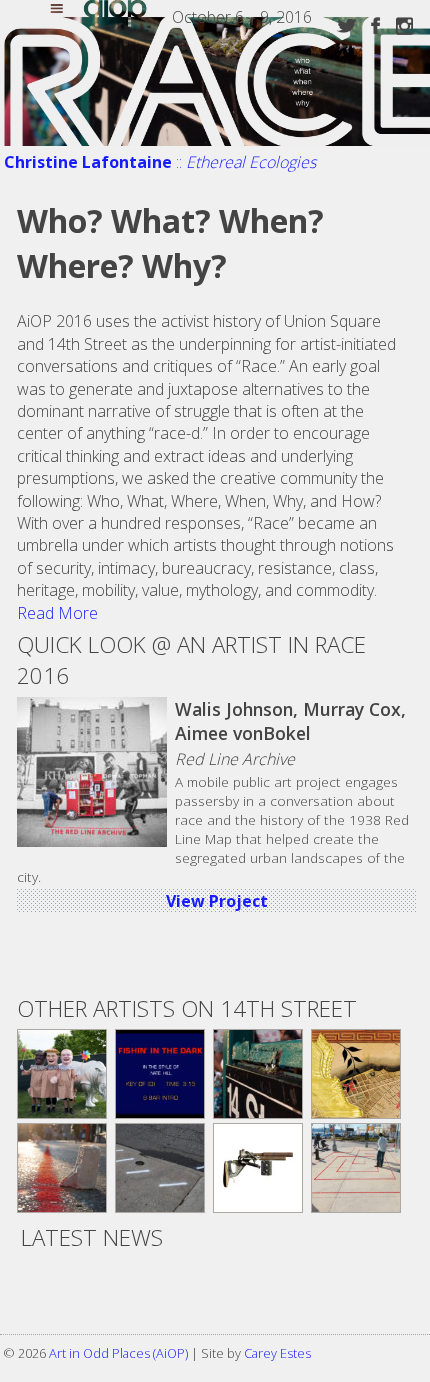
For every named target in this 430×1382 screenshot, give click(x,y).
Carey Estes (277, 1353)
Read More (57, 613)
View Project (217, 901)
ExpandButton (68, 10)
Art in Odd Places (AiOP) (118, 1353)
